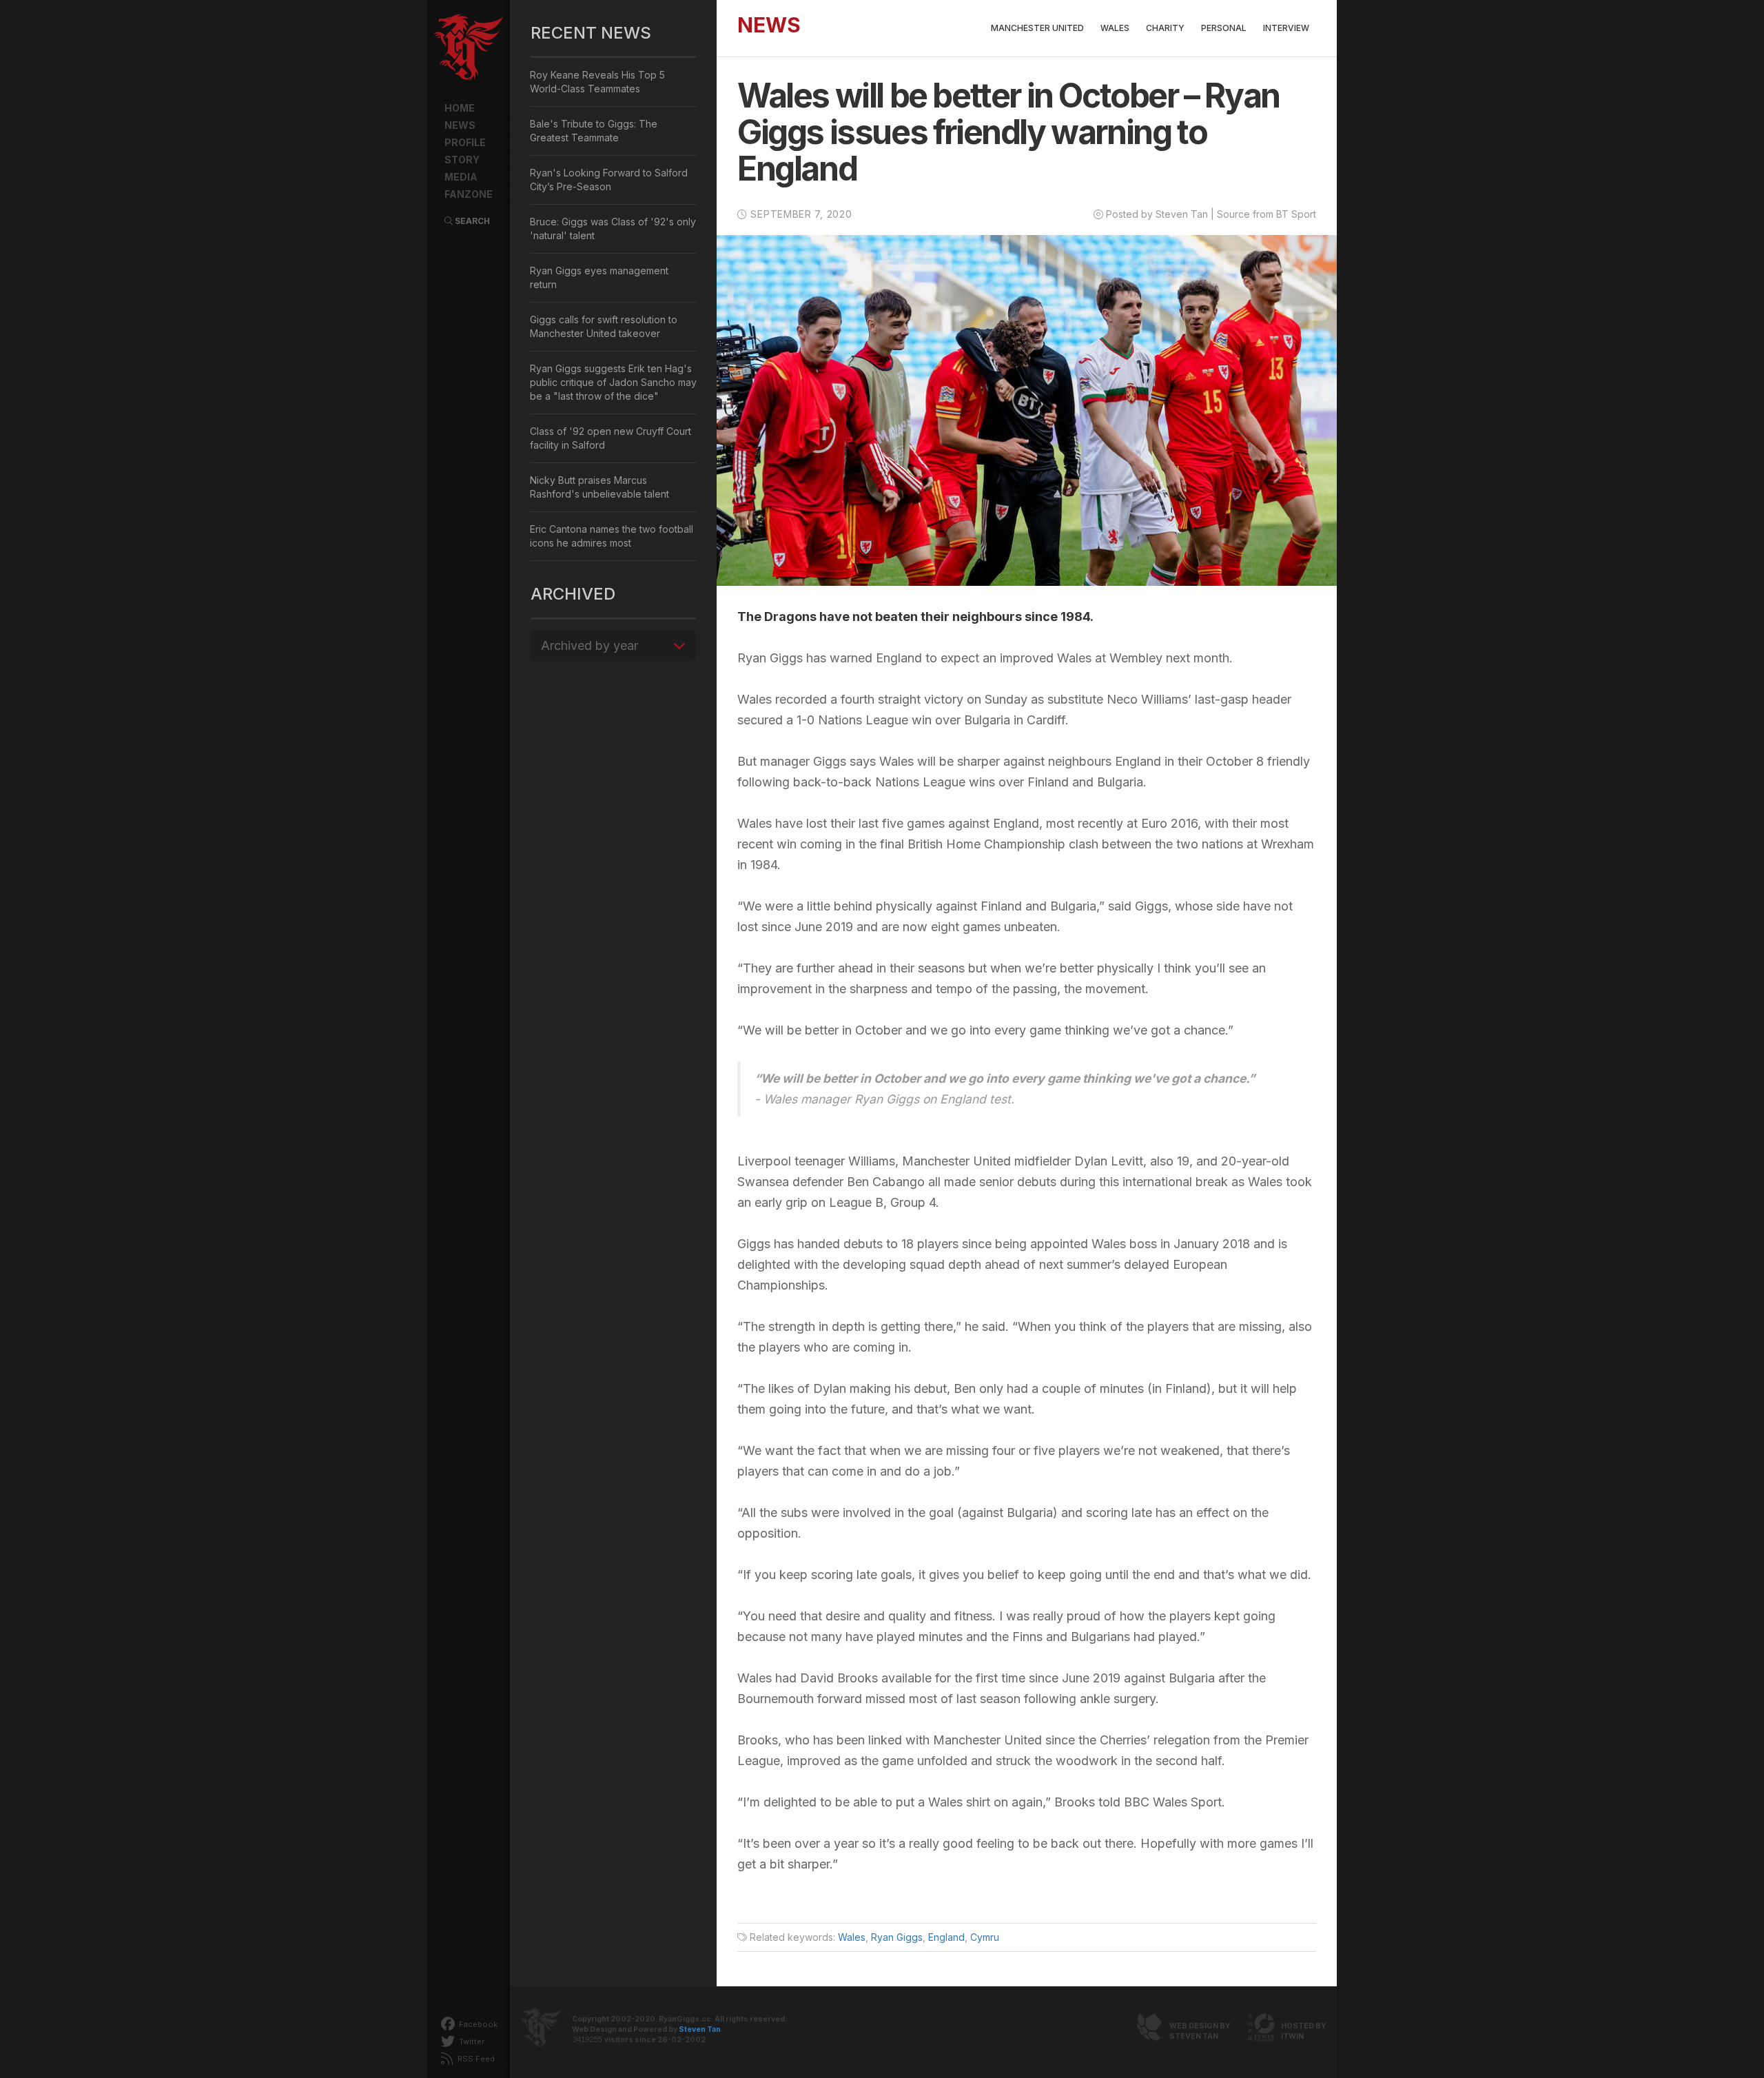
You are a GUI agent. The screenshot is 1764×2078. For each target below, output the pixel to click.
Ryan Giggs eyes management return (599, 277)
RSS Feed (475, 2059)
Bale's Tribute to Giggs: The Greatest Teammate (594, 131)
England (946, 1937)
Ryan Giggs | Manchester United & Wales (469, 48)
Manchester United (1037, 28)
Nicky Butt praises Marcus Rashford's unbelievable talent (599, 487)
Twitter (471, 2041)
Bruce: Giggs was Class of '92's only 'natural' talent (613, 228)
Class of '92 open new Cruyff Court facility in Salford (611, 438)
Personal (1224, 28)
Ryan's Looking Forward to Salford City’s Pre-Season (609, 180)
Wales (1115, 28)
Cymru (985, 1937)
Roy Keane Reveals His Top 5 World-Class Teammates (597, 82)
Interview (1286, 28)
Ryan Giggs (897, 1937)
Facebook (477, 2024)
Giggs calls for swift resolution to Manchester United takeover (604, 326)
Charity (1165, 28)
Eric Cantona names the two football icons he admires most (612, 536)
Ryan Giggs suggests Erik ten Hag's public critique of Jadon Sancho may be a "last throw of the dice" (613, 382)
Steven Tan (700, 2029)
